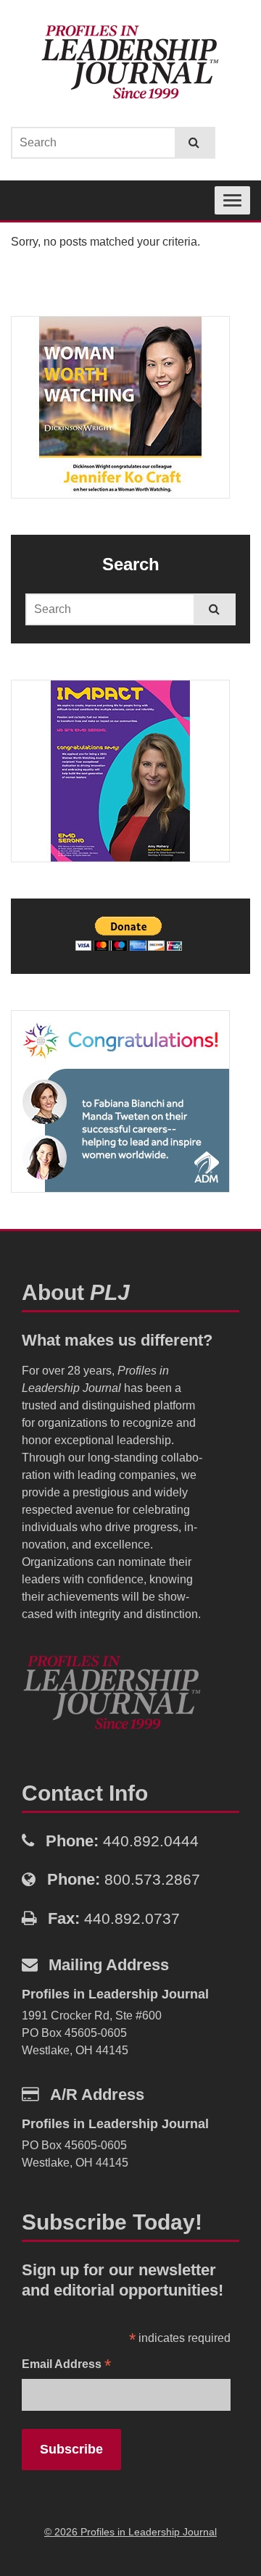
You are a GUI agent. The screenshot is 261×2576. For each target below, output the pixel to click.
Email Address (66, 2365)
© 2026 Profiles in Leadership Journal (130, 2532)
